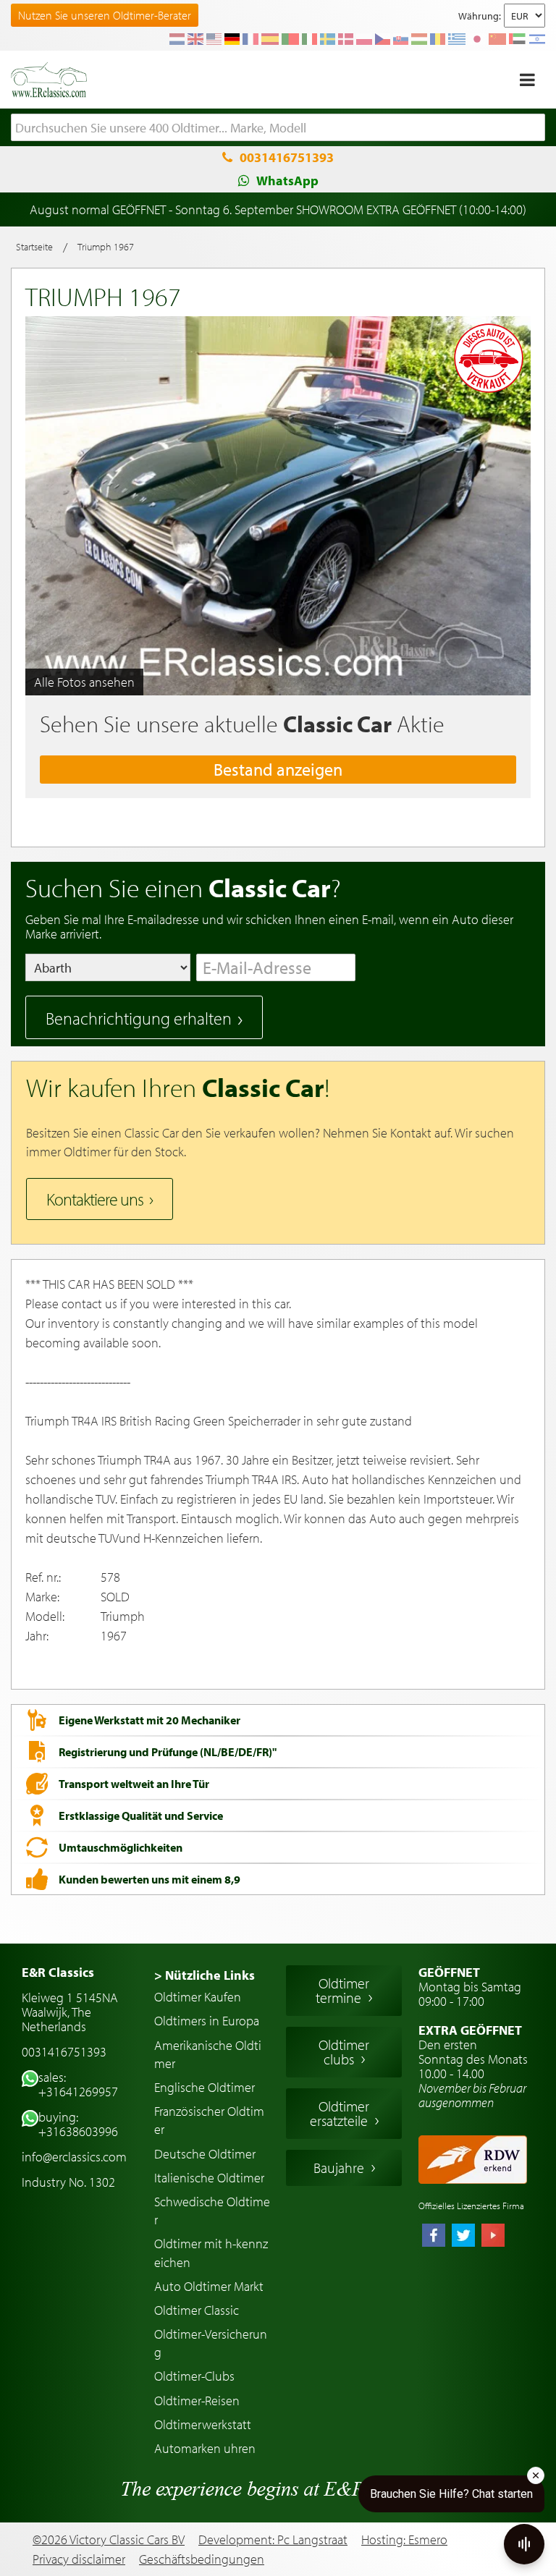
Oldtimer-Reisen (197, 2401)
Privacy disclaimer (79, 2559)
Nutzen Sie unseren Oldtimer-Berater (105, 15)
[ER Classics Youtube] (493, 2237)
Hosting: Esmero (404, 2539)
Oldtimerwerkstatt (203, 2424)
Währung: (480, 16)
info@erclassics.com (74, 2157)
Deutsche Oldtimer (205, 2154)
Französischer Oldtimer (209, 2120)
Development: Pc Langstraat (273, 2539)
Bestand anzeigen (278, 769)
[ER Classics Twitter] (463, 2237)
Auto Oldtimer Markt (209, 2286)
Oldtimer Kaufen (198, 1997)
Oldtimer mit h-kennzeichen (211, 2253)
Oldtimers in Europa (207, 2021)
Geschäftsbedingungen (202, 2559)
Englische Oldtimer (205, 2087)
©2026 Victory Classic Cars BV (109, 2539)
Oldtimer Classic (197, 2310)
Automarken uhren (205, 2448)
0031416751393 (287, 157)
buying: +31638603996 (78, 2124)
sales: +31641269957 (78, 2084)
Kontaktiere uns (95, 1199)
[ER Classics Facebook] (434, 2237)
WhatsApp (287, 181)
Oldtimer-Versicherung (211, 2343)
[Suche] (534, 128)
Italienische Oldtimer (209, 2178)
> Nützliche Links (205, 1975)
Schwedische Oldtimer (212, 2211)
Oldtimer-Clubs (194, 2376)
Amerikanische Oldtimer (208, 2054)
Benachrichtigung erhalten (139, 1018)
